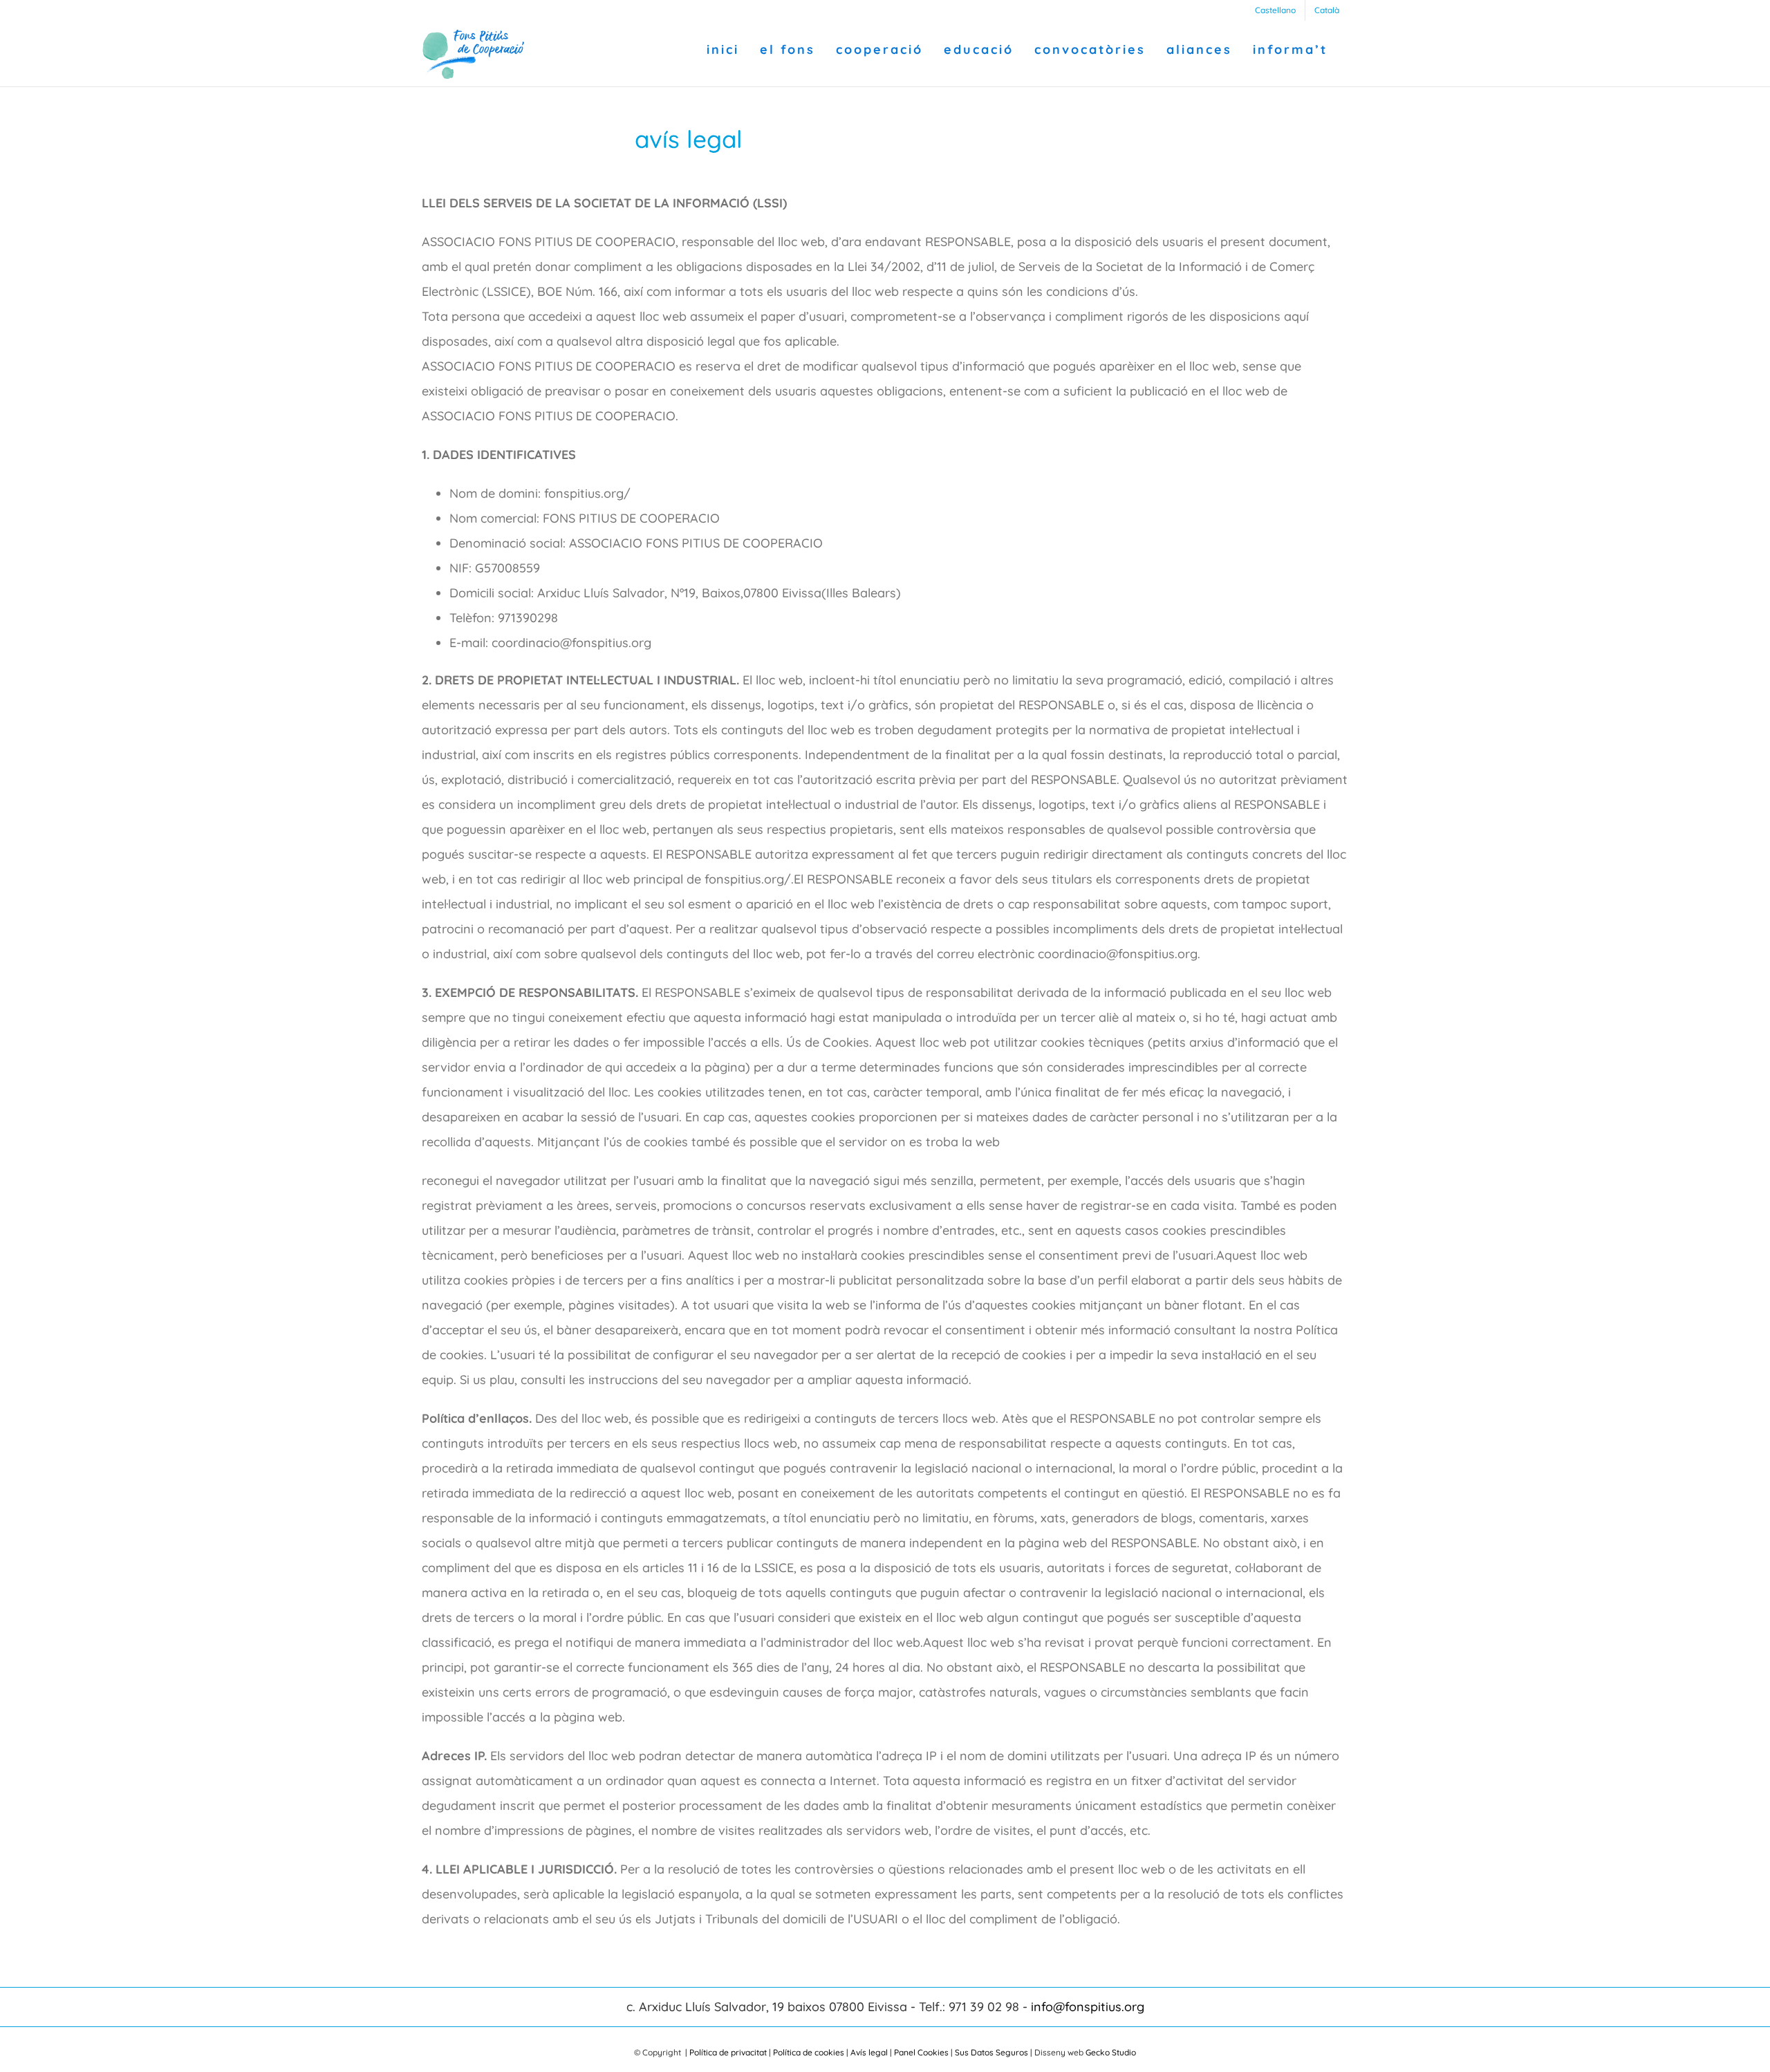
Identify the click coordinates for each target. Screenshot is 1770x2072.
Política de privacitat (728, 2052)
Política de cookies (809, 2052)
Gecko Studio (1111, 2052)
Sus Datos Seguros (991, 2052)
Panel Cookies (921, 2052)
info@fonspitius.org (1088, 2007)
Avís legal (869, 2052)
